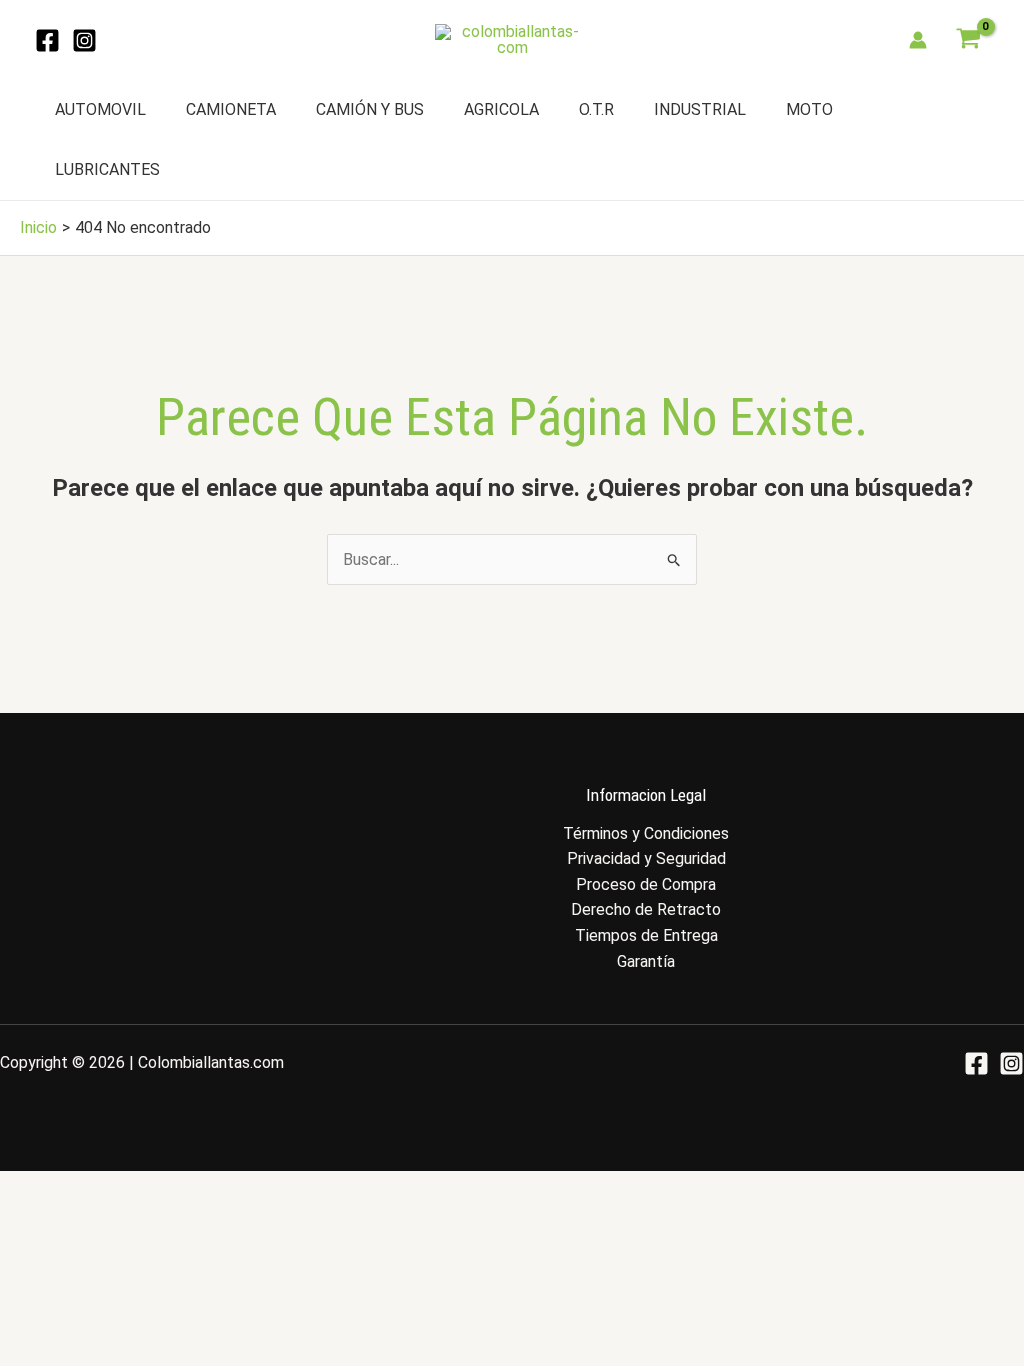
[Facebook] (47, 40)
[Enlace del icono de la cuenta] (918, 40)
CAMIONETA (231, 109)
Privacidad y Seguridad (646, 858)
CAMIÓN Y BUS (370, 109)
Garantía (646, 961)
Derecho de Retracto (646, 909)
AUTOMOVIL (100, 109)
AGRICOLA (501, 109)
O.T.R (596, 109)
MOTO (809, 109)
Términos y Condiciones (646, 833)
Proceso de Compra (646, 884)
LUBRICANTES (107, 169)
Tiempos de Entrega (646, 935)
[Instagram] (84, 40)
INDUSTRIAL (700, 109)
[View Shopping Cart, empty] (968, 40)
